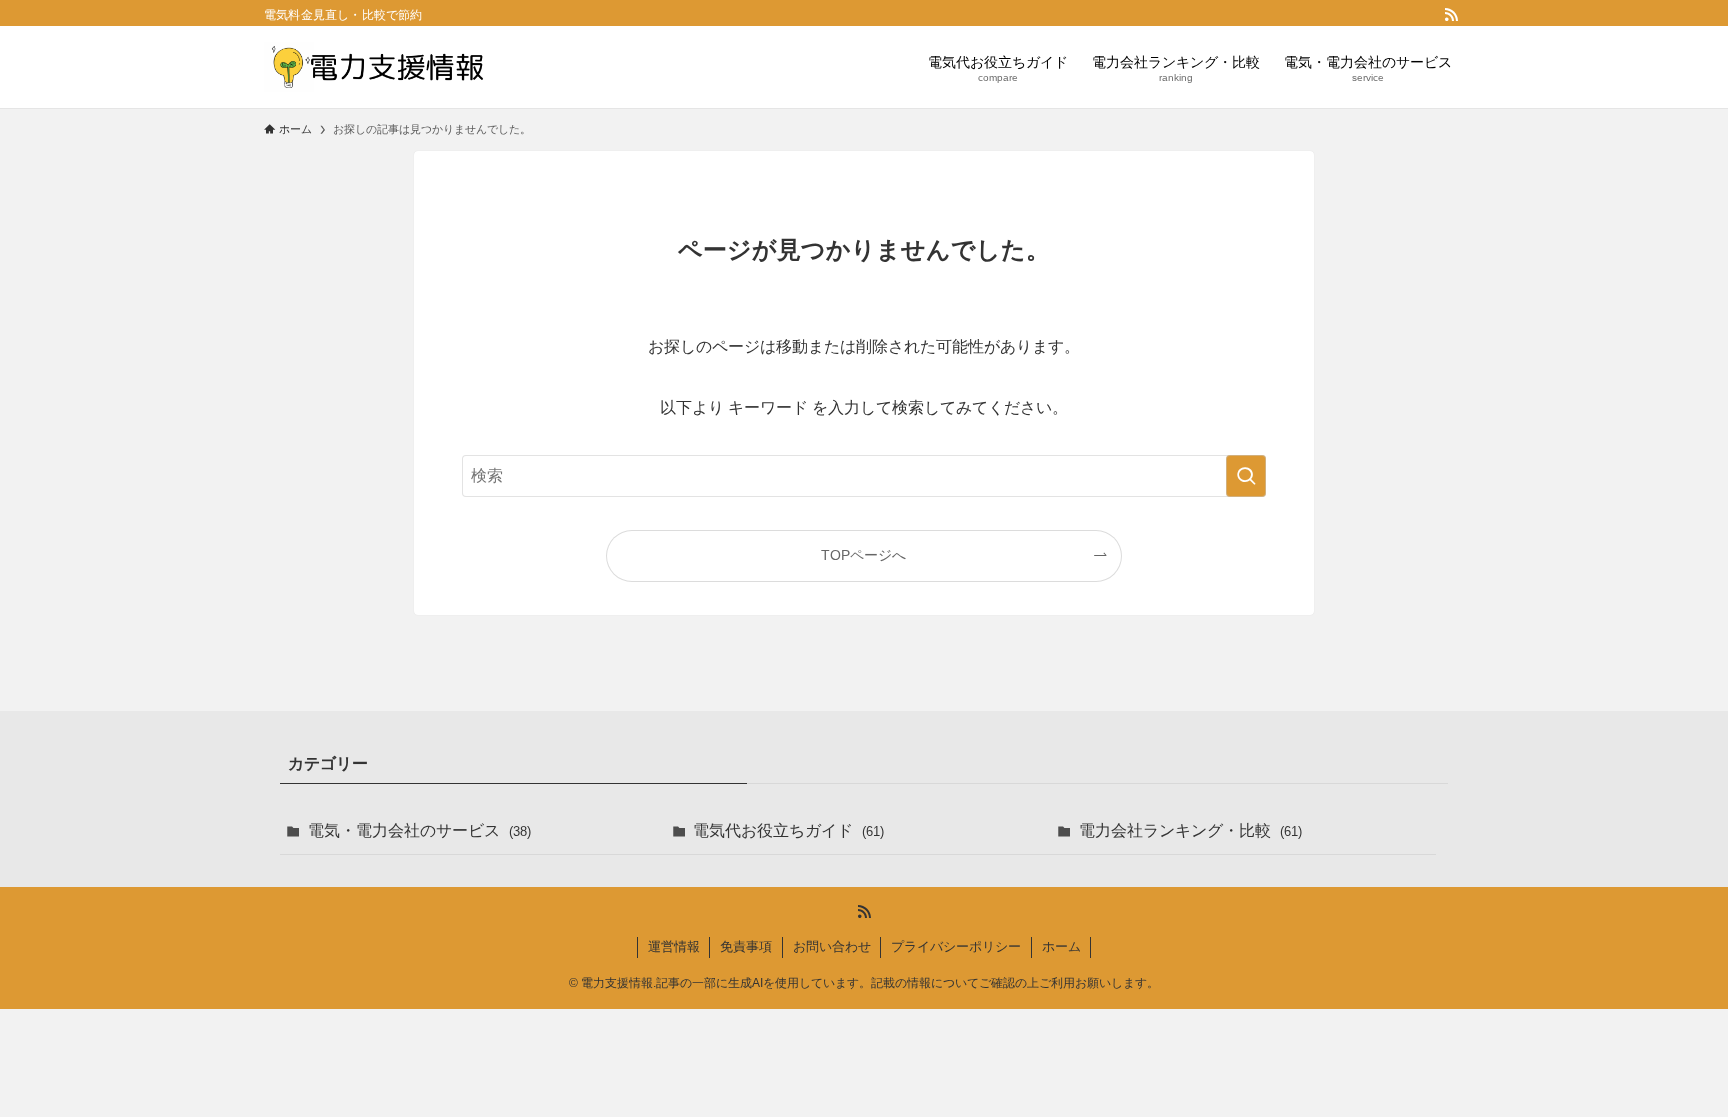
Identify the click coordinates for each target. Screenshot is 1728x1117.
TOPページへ (863, 555)
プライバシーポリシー (956, 946)
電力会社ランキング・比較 (1190, 830)
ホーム (1061, 946)
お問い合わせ (832, 946)
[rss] (1451, 15)
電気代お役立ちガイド (788, 830)
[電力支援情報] (375, 67)
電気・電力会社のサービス (419, 830)
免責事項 (746, 946)
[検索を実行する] (1246, 476)
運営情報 (674, 946)
